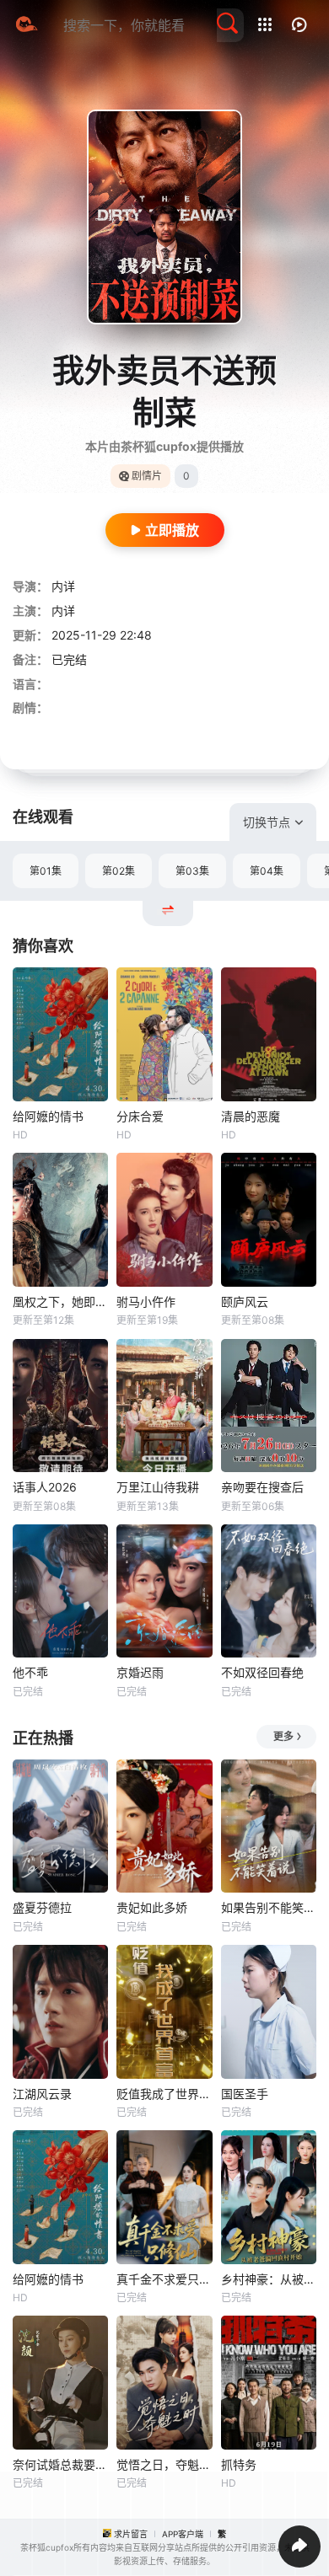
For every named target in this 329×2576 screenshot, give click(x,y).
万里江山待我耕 (158, 1487)
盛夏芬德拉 (42, 1907)
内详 (63, 586)
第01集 (46, 871)
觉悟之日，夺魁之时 (164, 2464)
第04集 (267, 871)
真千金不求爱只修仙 (164, 2279)
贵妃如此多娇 (152, 1907)
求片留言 (131, 2534)
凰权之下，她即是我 (60, 1301)
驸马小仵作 (146, 1301)
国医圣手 (245, 2094)
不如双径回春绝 (262, 1672)
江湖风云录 (42, 2094)
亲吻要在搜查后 (262, 1487)
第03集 (192, 871)
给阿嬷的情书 (48, 1116)
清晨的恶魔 (251, 1116)
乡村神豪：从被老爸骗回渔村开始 (269, 2279)
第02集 (119, 871)
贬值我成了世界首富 (164, 2094)
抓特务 (239, 2464)
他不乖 (30, 1672)
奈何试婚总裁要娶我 (60, 2464)
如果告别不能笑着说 (269, 1907)
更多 (283, 1736)
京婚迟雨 (140, 1672)
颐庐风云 (245, 1301)
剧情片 (147, 476)
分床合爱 (140, 1116)
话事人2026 (45, 1487)
